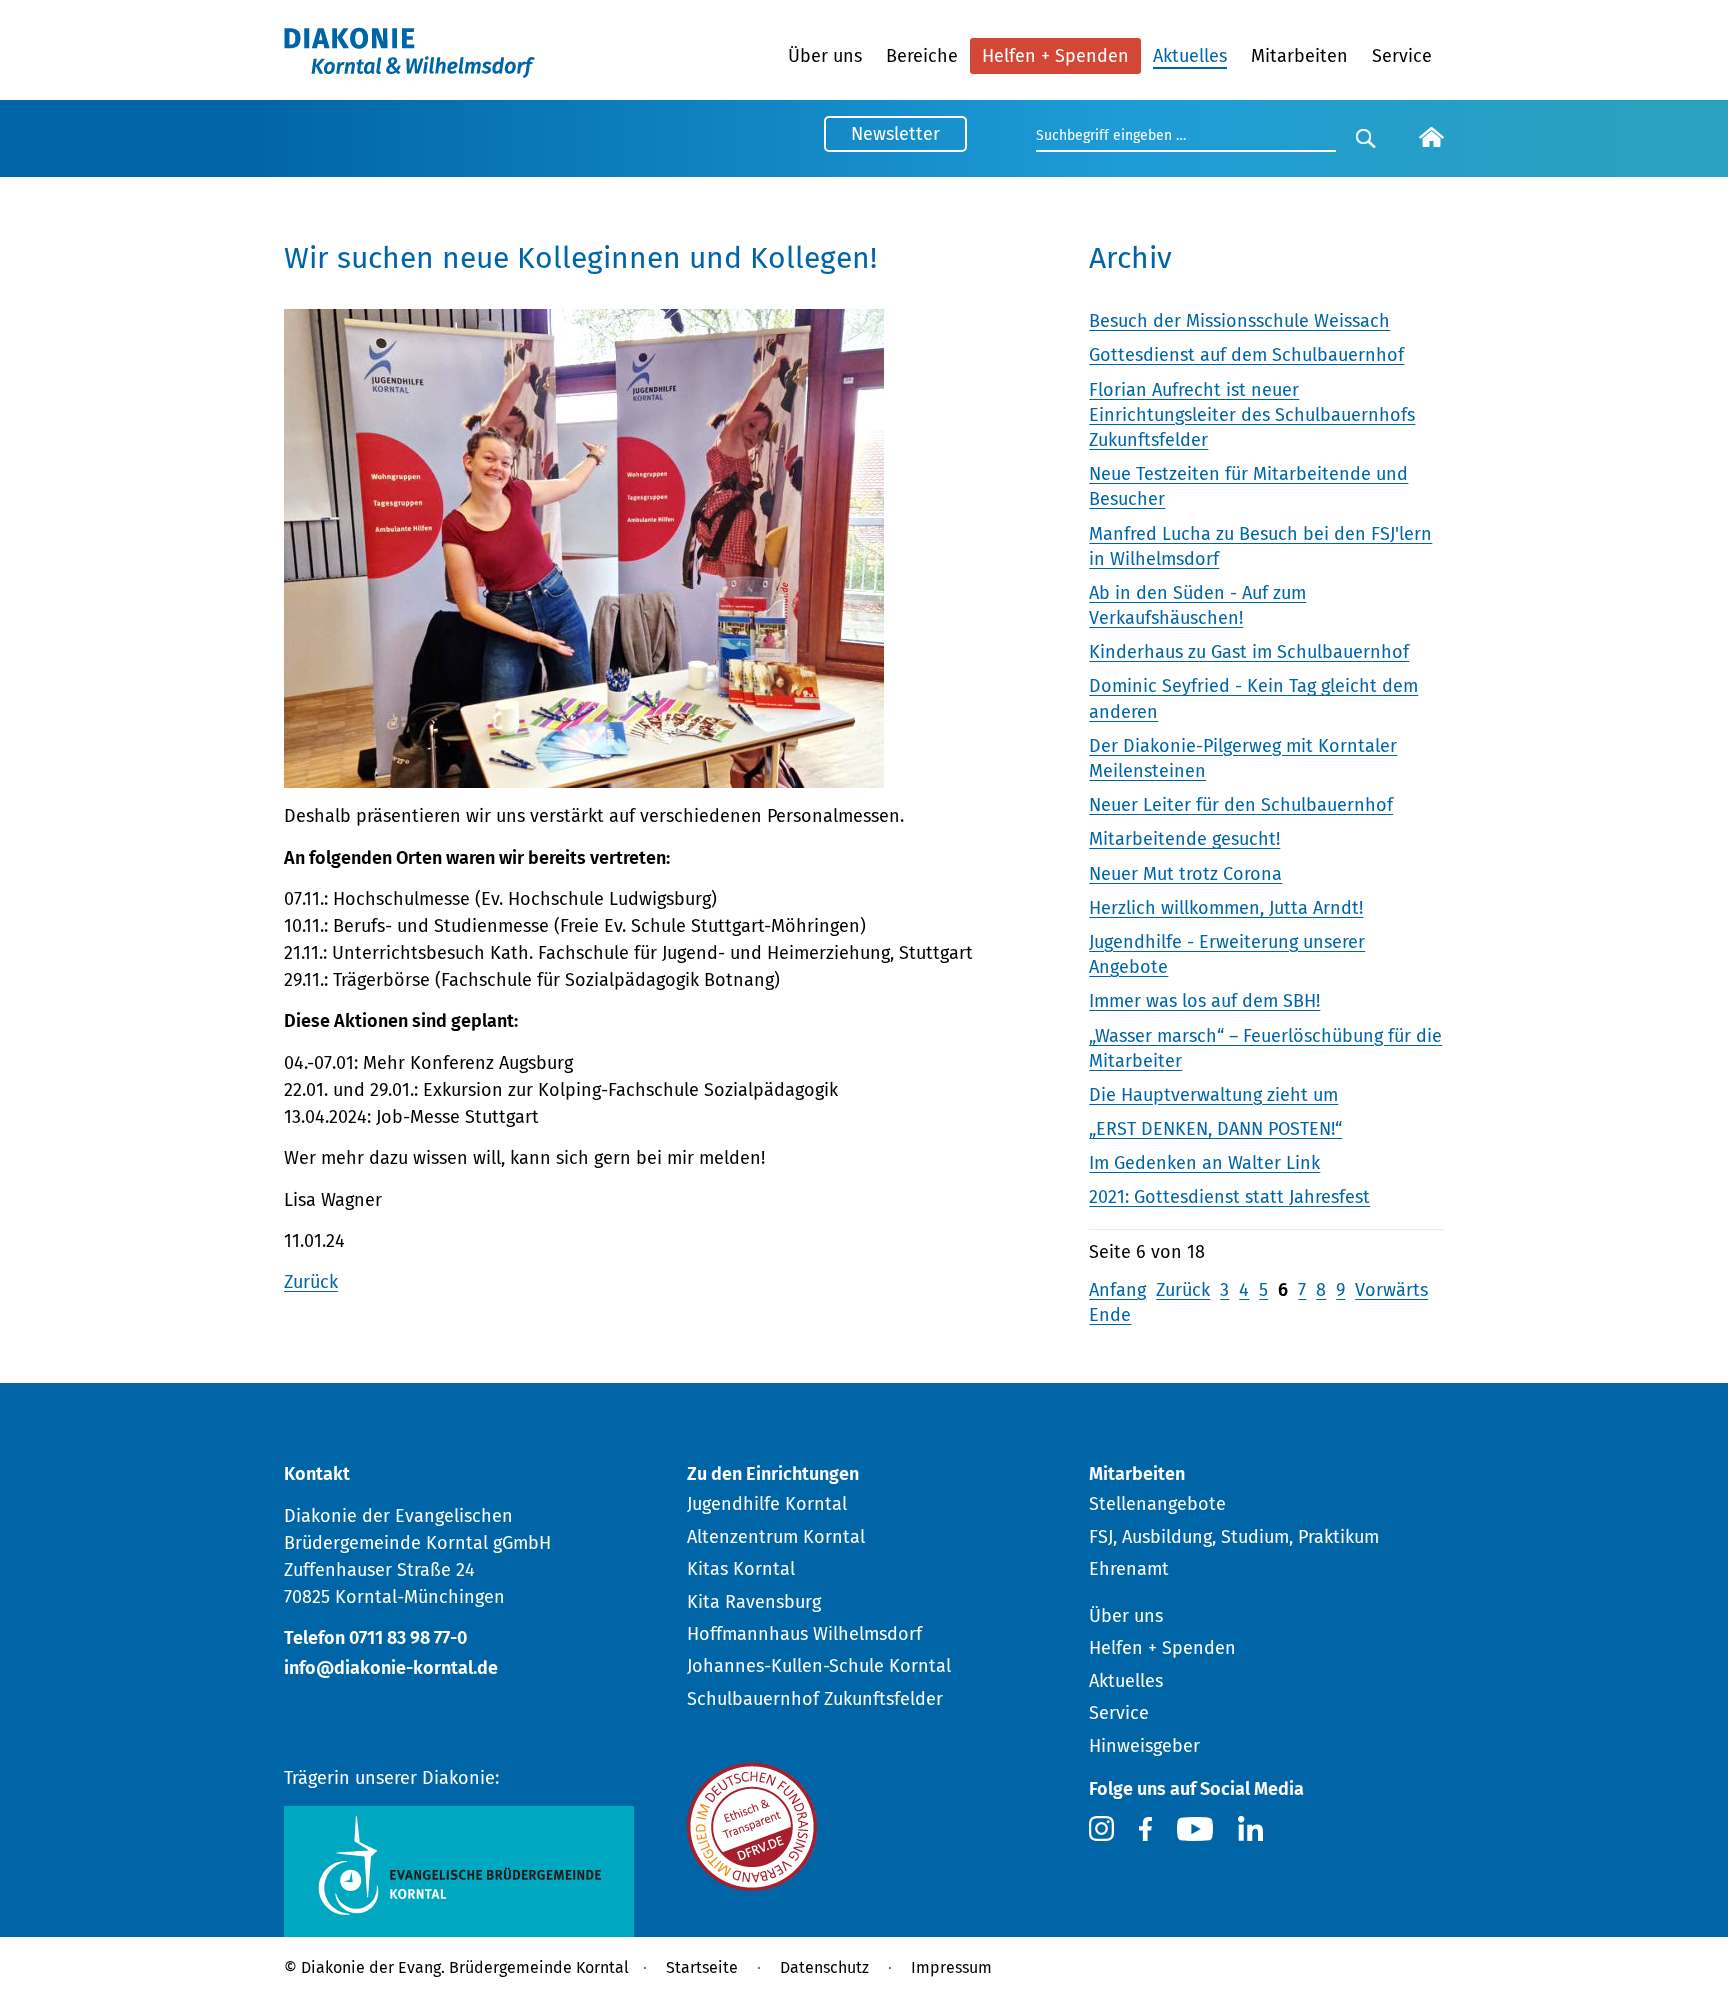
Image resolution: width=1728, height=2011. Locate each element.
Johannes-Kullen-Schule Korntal (819, 1666)
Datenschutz (824, 1967)
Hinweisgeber (1144, 1746)
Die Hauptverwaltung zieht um (1213, 1095)
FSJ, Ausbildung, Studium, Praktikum (1234, 1537)
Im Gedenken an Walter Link (1204, 1163)
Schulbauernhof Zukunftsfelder (815, 1699)
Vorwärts (1391, 1290)
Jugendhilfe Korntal (767, 1504)
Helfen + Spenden (1055, 56)
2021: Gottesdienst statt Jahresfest (1229, 1197)
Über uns (825, 56)
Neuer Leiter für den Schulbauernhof (1241, 805)
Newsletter (895, 134)
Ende (1110, 1315)
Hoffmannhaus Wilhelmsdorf (804, 1634)
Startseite (702, 1967)
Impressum (951, 1967)
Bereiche (922, 56)
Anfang (1117, 1290)
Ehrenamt (1129, 1569)
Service (1402, 56)
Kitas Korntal (741, 1569)
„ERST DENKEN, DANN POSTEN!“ (1215, 1129)
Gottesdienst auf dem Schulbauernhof (1246, 355)
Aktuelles (1190, 56)
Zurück (311, 1282)
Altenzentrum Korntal (776, 1537)
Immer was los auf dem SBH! (1204, 1001)
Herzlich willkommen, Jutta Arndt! (1226, 908)
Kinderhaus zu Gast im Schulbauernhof (1249, 652)
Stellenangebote (1157, 1504)
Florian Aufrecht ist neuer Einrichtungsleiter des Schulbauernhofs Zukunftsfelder (1252, 415)
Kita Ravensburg (754, 1602)
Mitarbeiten (1299, 56)
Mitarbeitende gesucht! (1184, 839)
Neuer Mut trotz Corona (1185, 874)
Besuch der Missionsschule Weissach (1239, 321)
